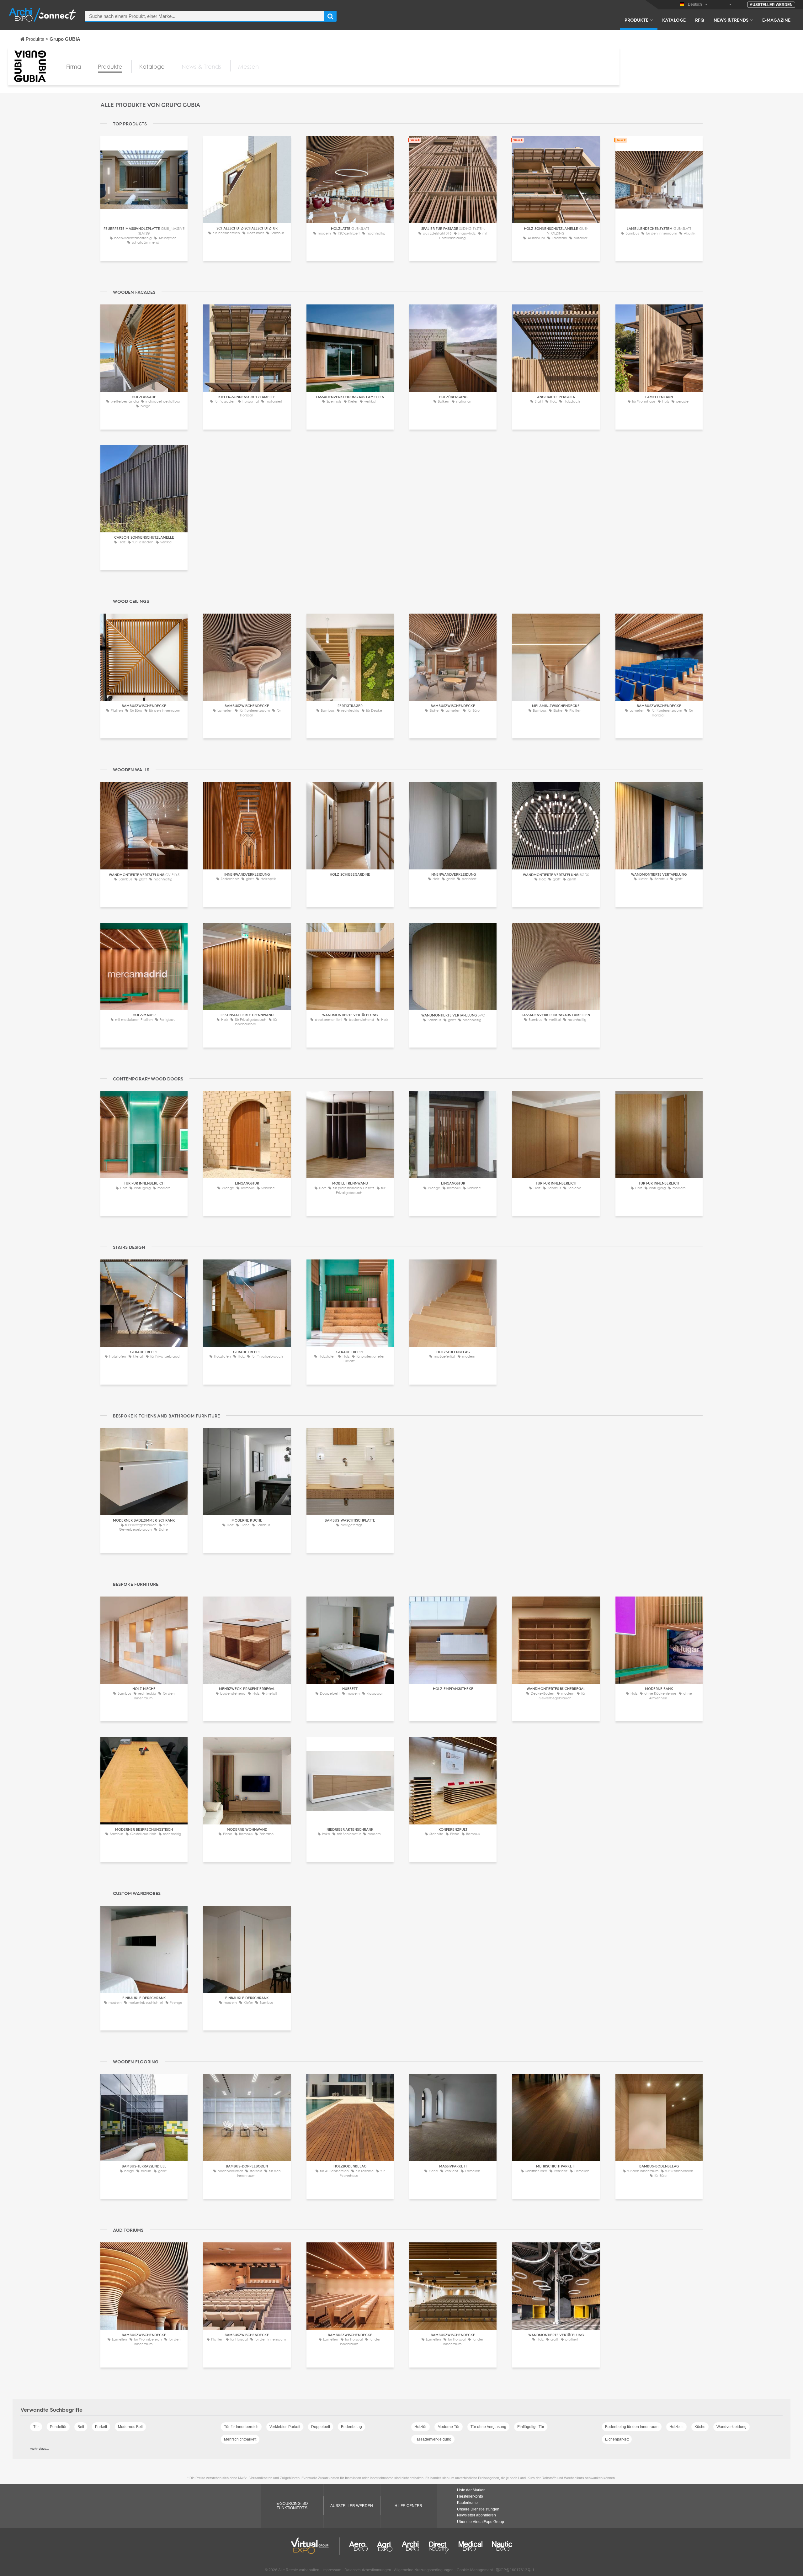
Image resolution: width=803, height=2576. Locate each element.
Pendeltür (58, 2427)
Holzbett (676, 2427)
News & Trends (731, 20)
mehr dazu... (39, 2448)
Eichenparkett (617, 2439)
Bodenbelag (351, 2427)
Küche (700, 2427)
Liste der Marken (471, 2490)
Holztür (420, 2427)
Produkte (636, 20)
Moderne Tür (449, 2427)
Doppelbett (321, 2427)
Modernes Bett (130, 2427)
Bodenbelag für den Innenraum (632, 2427)
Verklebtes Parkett (285, 2427)
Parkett (101, 2427)
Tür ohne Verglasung (488, 2427)
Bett (81, 2427)
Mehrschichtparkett (240, 2439)
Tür (36, 2427)
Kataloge (674, 20)
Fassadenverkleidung (433, 2439)
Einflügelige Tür (531, 2427)
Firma (74, 66)
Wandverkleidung (731, 2427)
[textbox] (205, 16)
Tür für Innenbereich (241, 2427)
